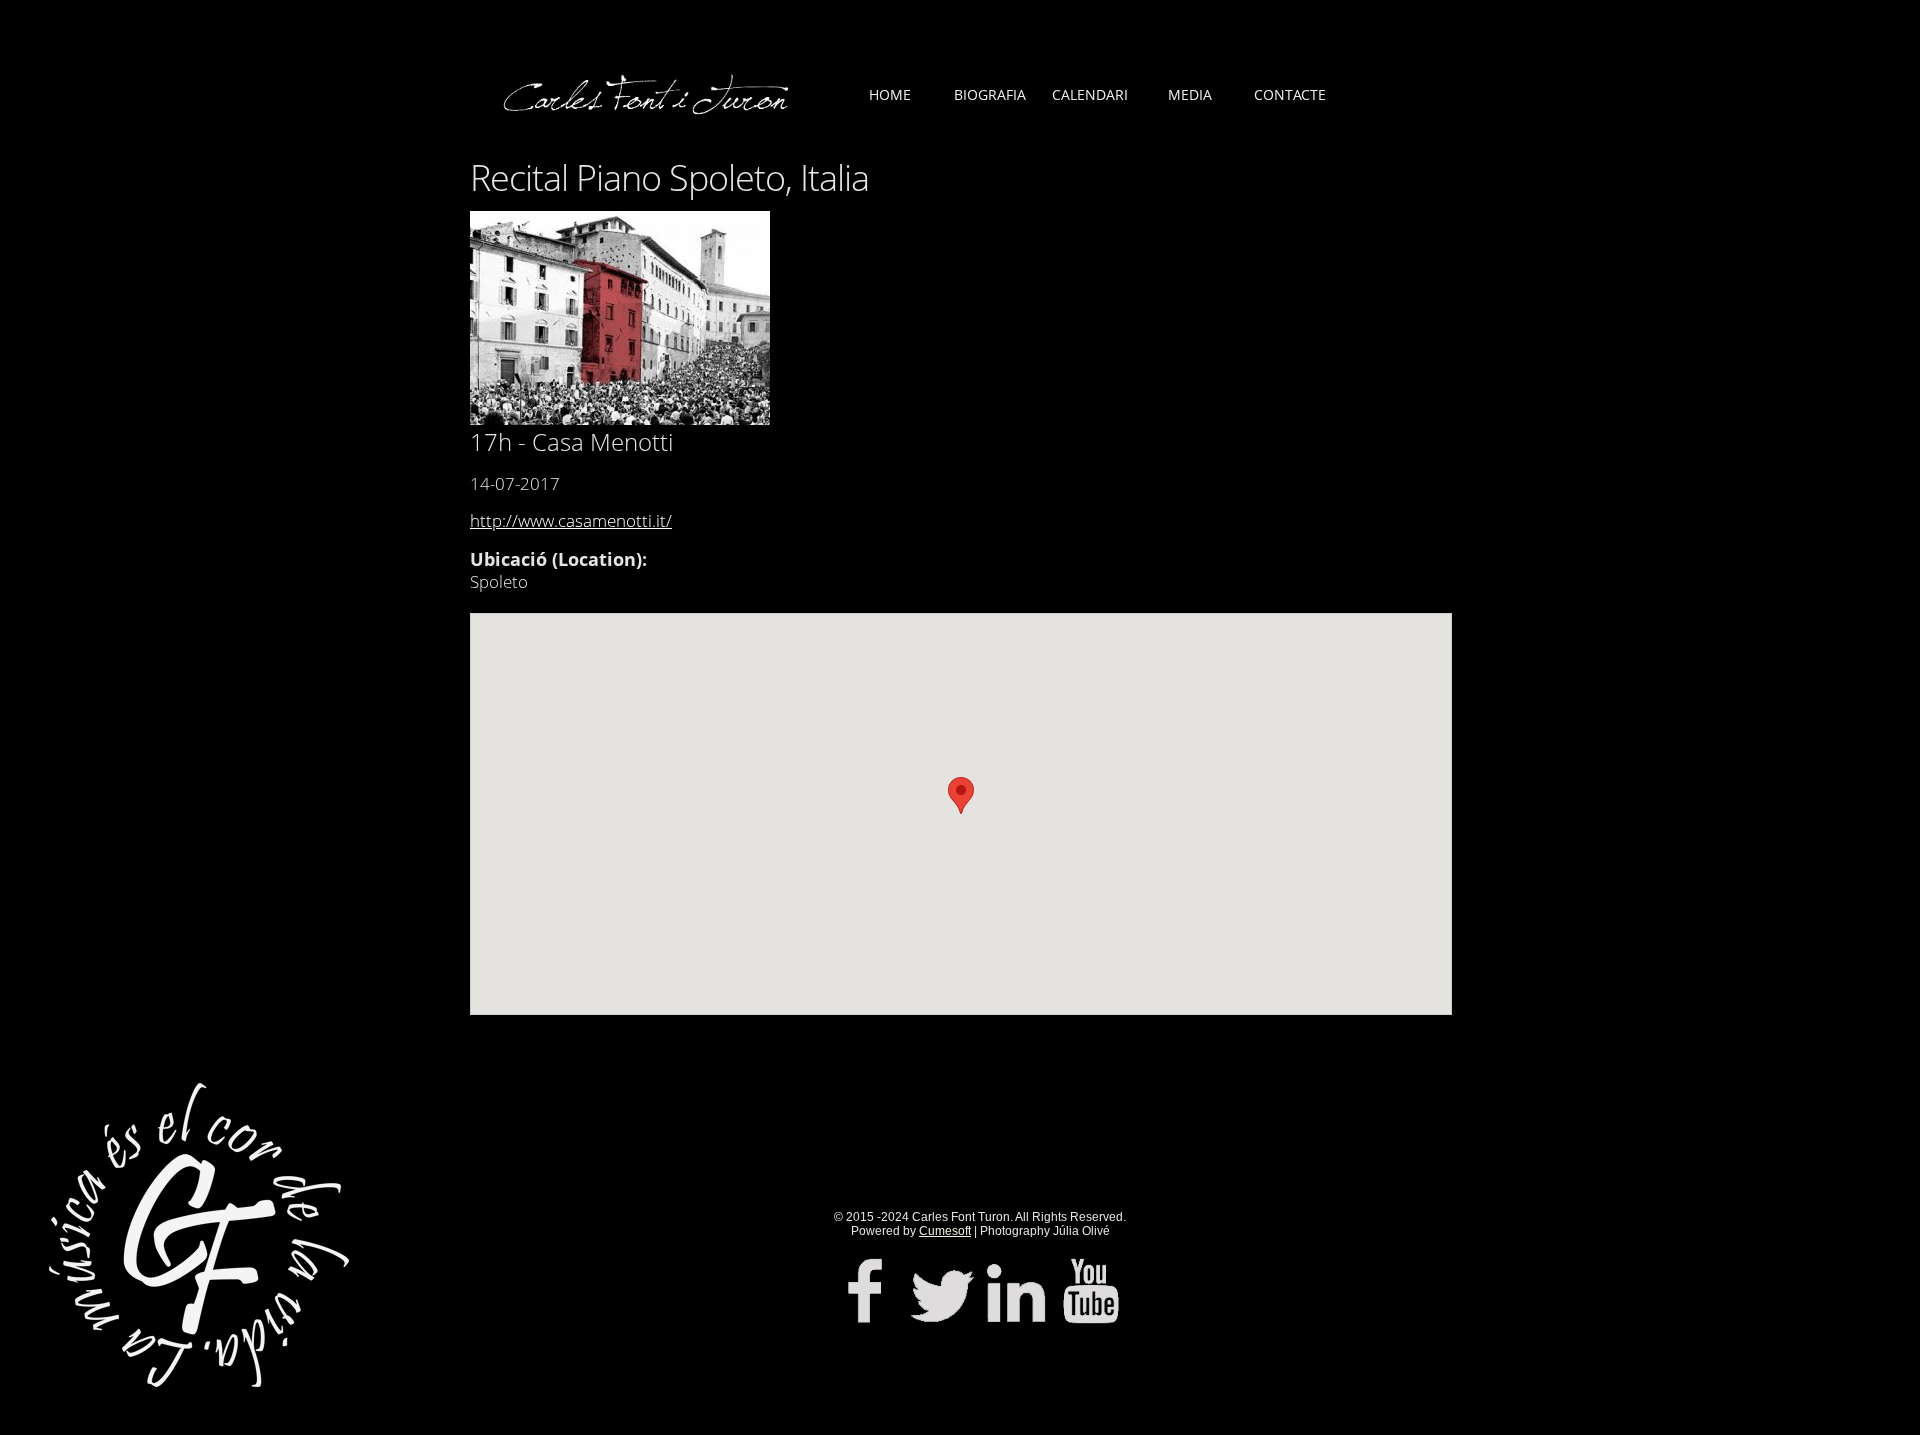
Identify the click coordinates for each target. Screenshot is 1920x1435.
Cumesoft (945, 1231)
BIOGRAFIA (990, 94)
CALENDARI (1090, 94)
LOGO (650, 110)
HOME (890, 94)
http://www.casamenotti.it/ (571, 520)
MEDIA (1190, 94)
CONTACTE (1290, 94)
